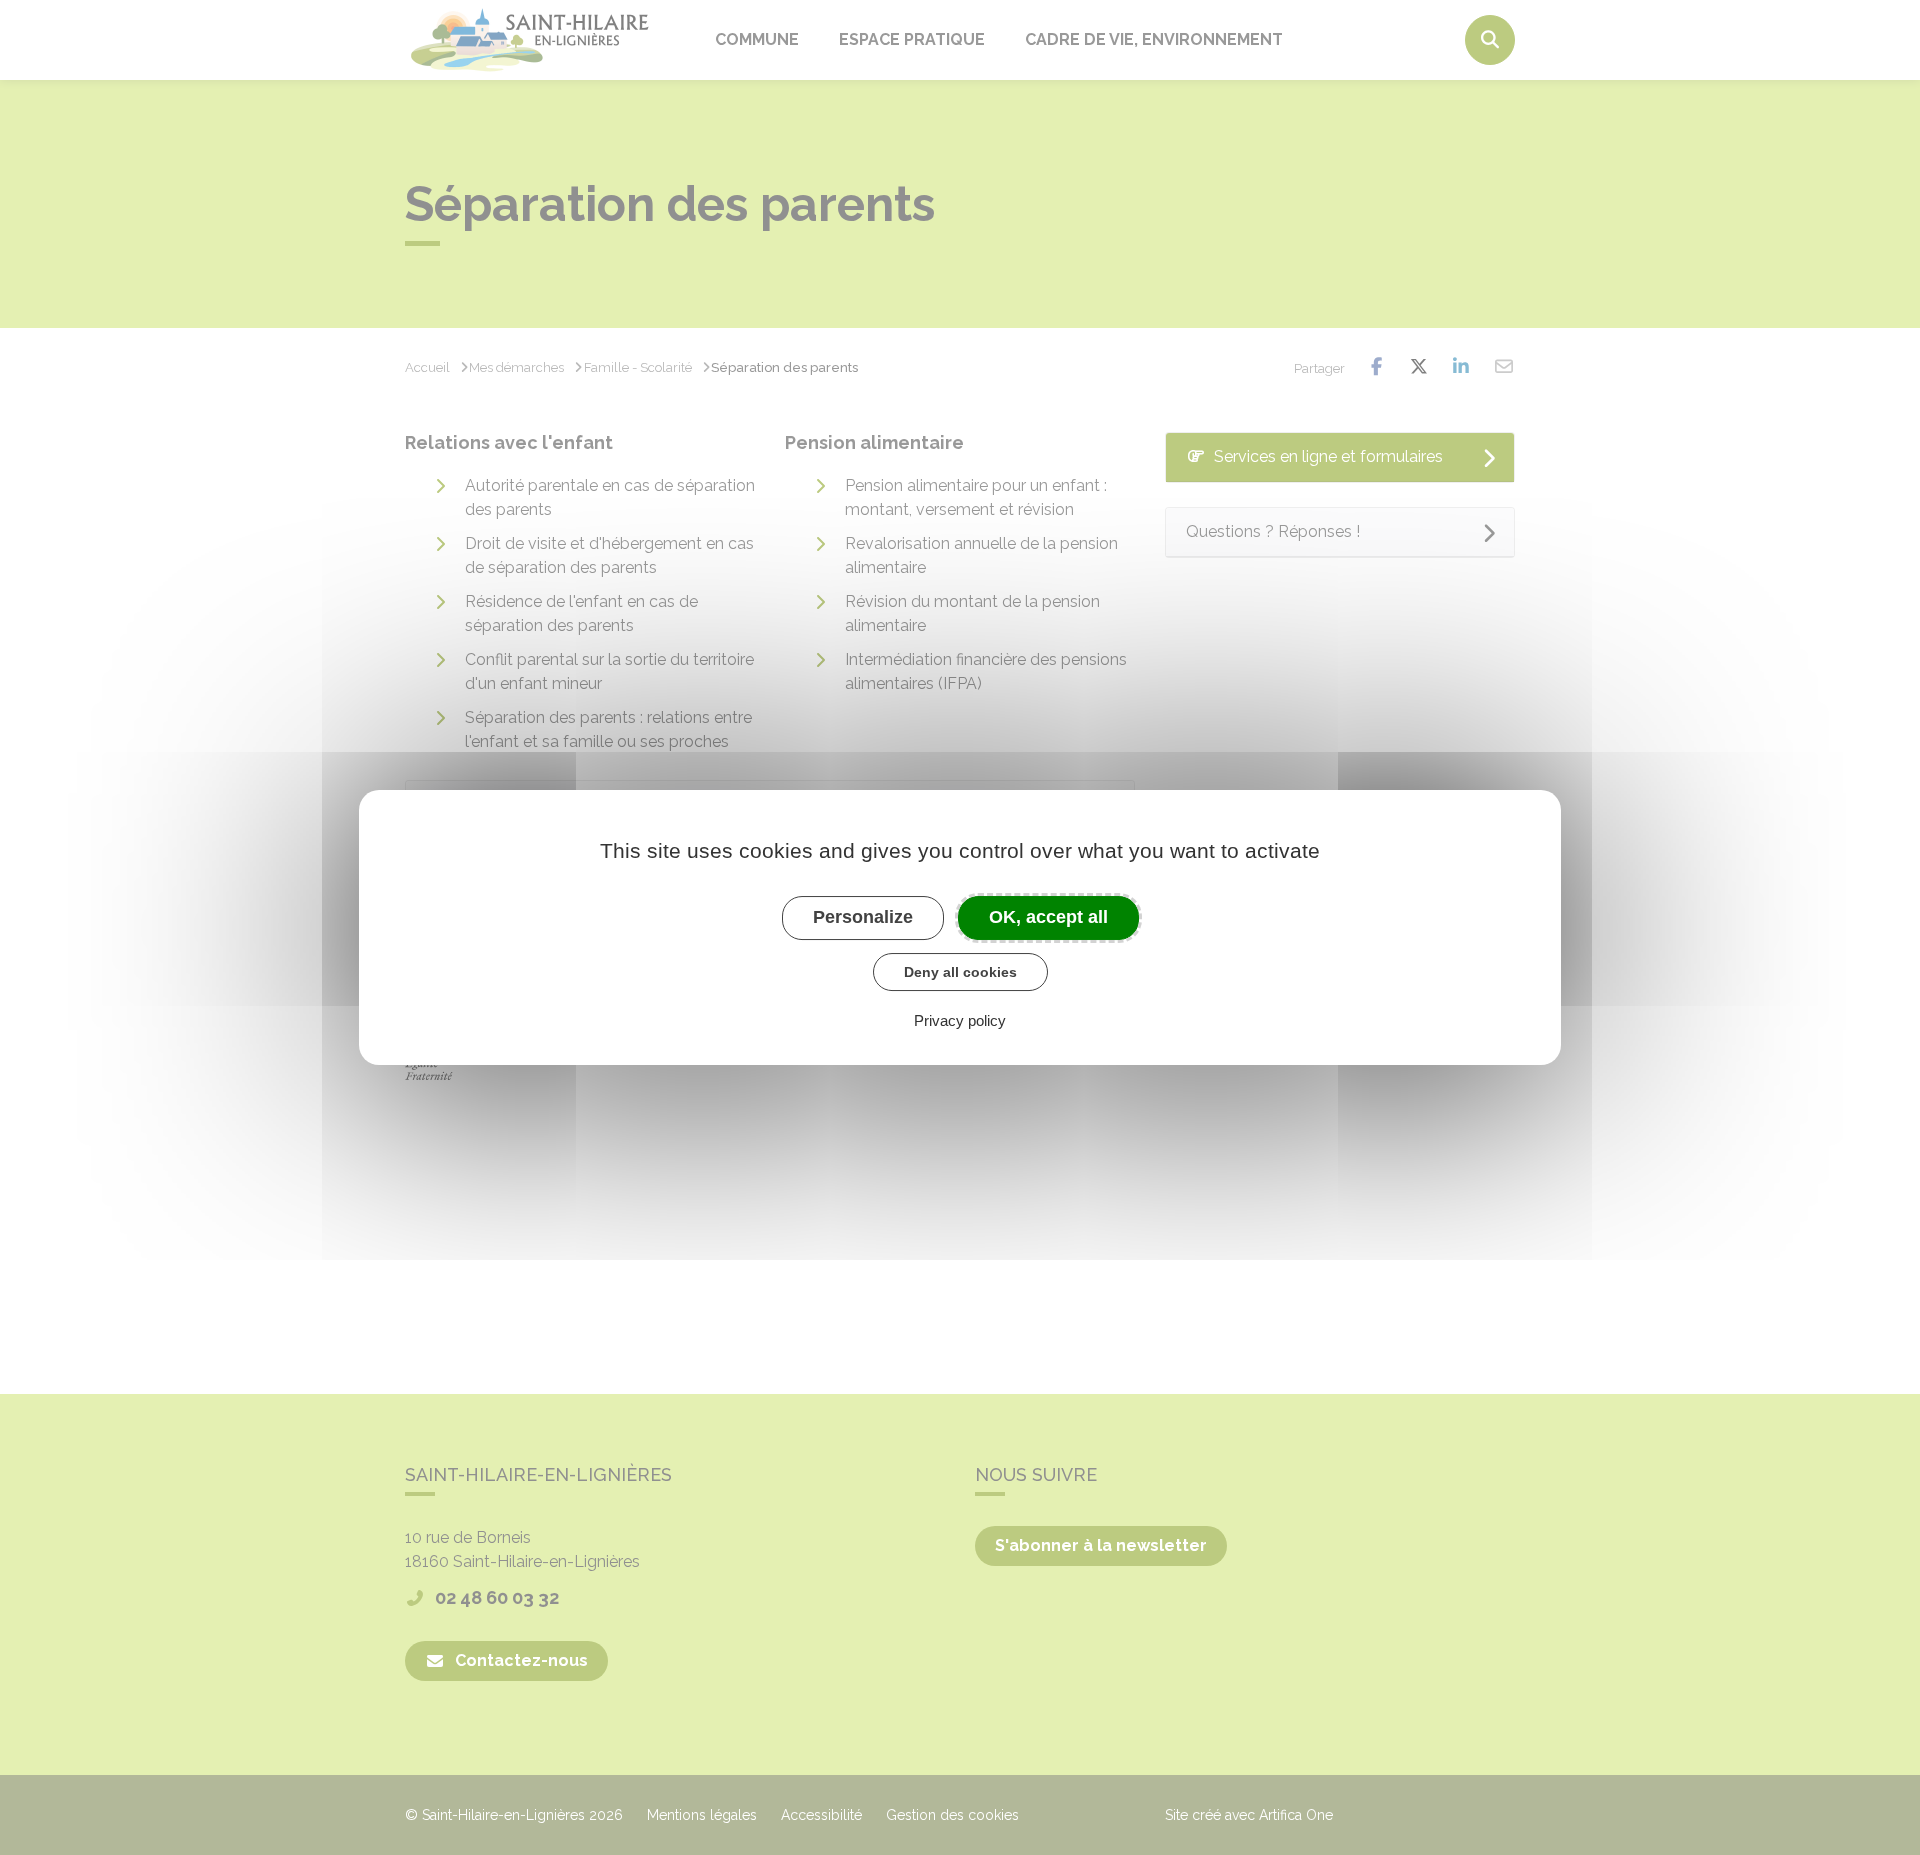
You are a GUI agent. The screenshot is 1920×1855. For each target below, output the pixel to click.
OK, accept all (1048, 917)
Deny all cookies (960, 972)
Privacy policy (960, 1020)
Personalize (863, 917)
